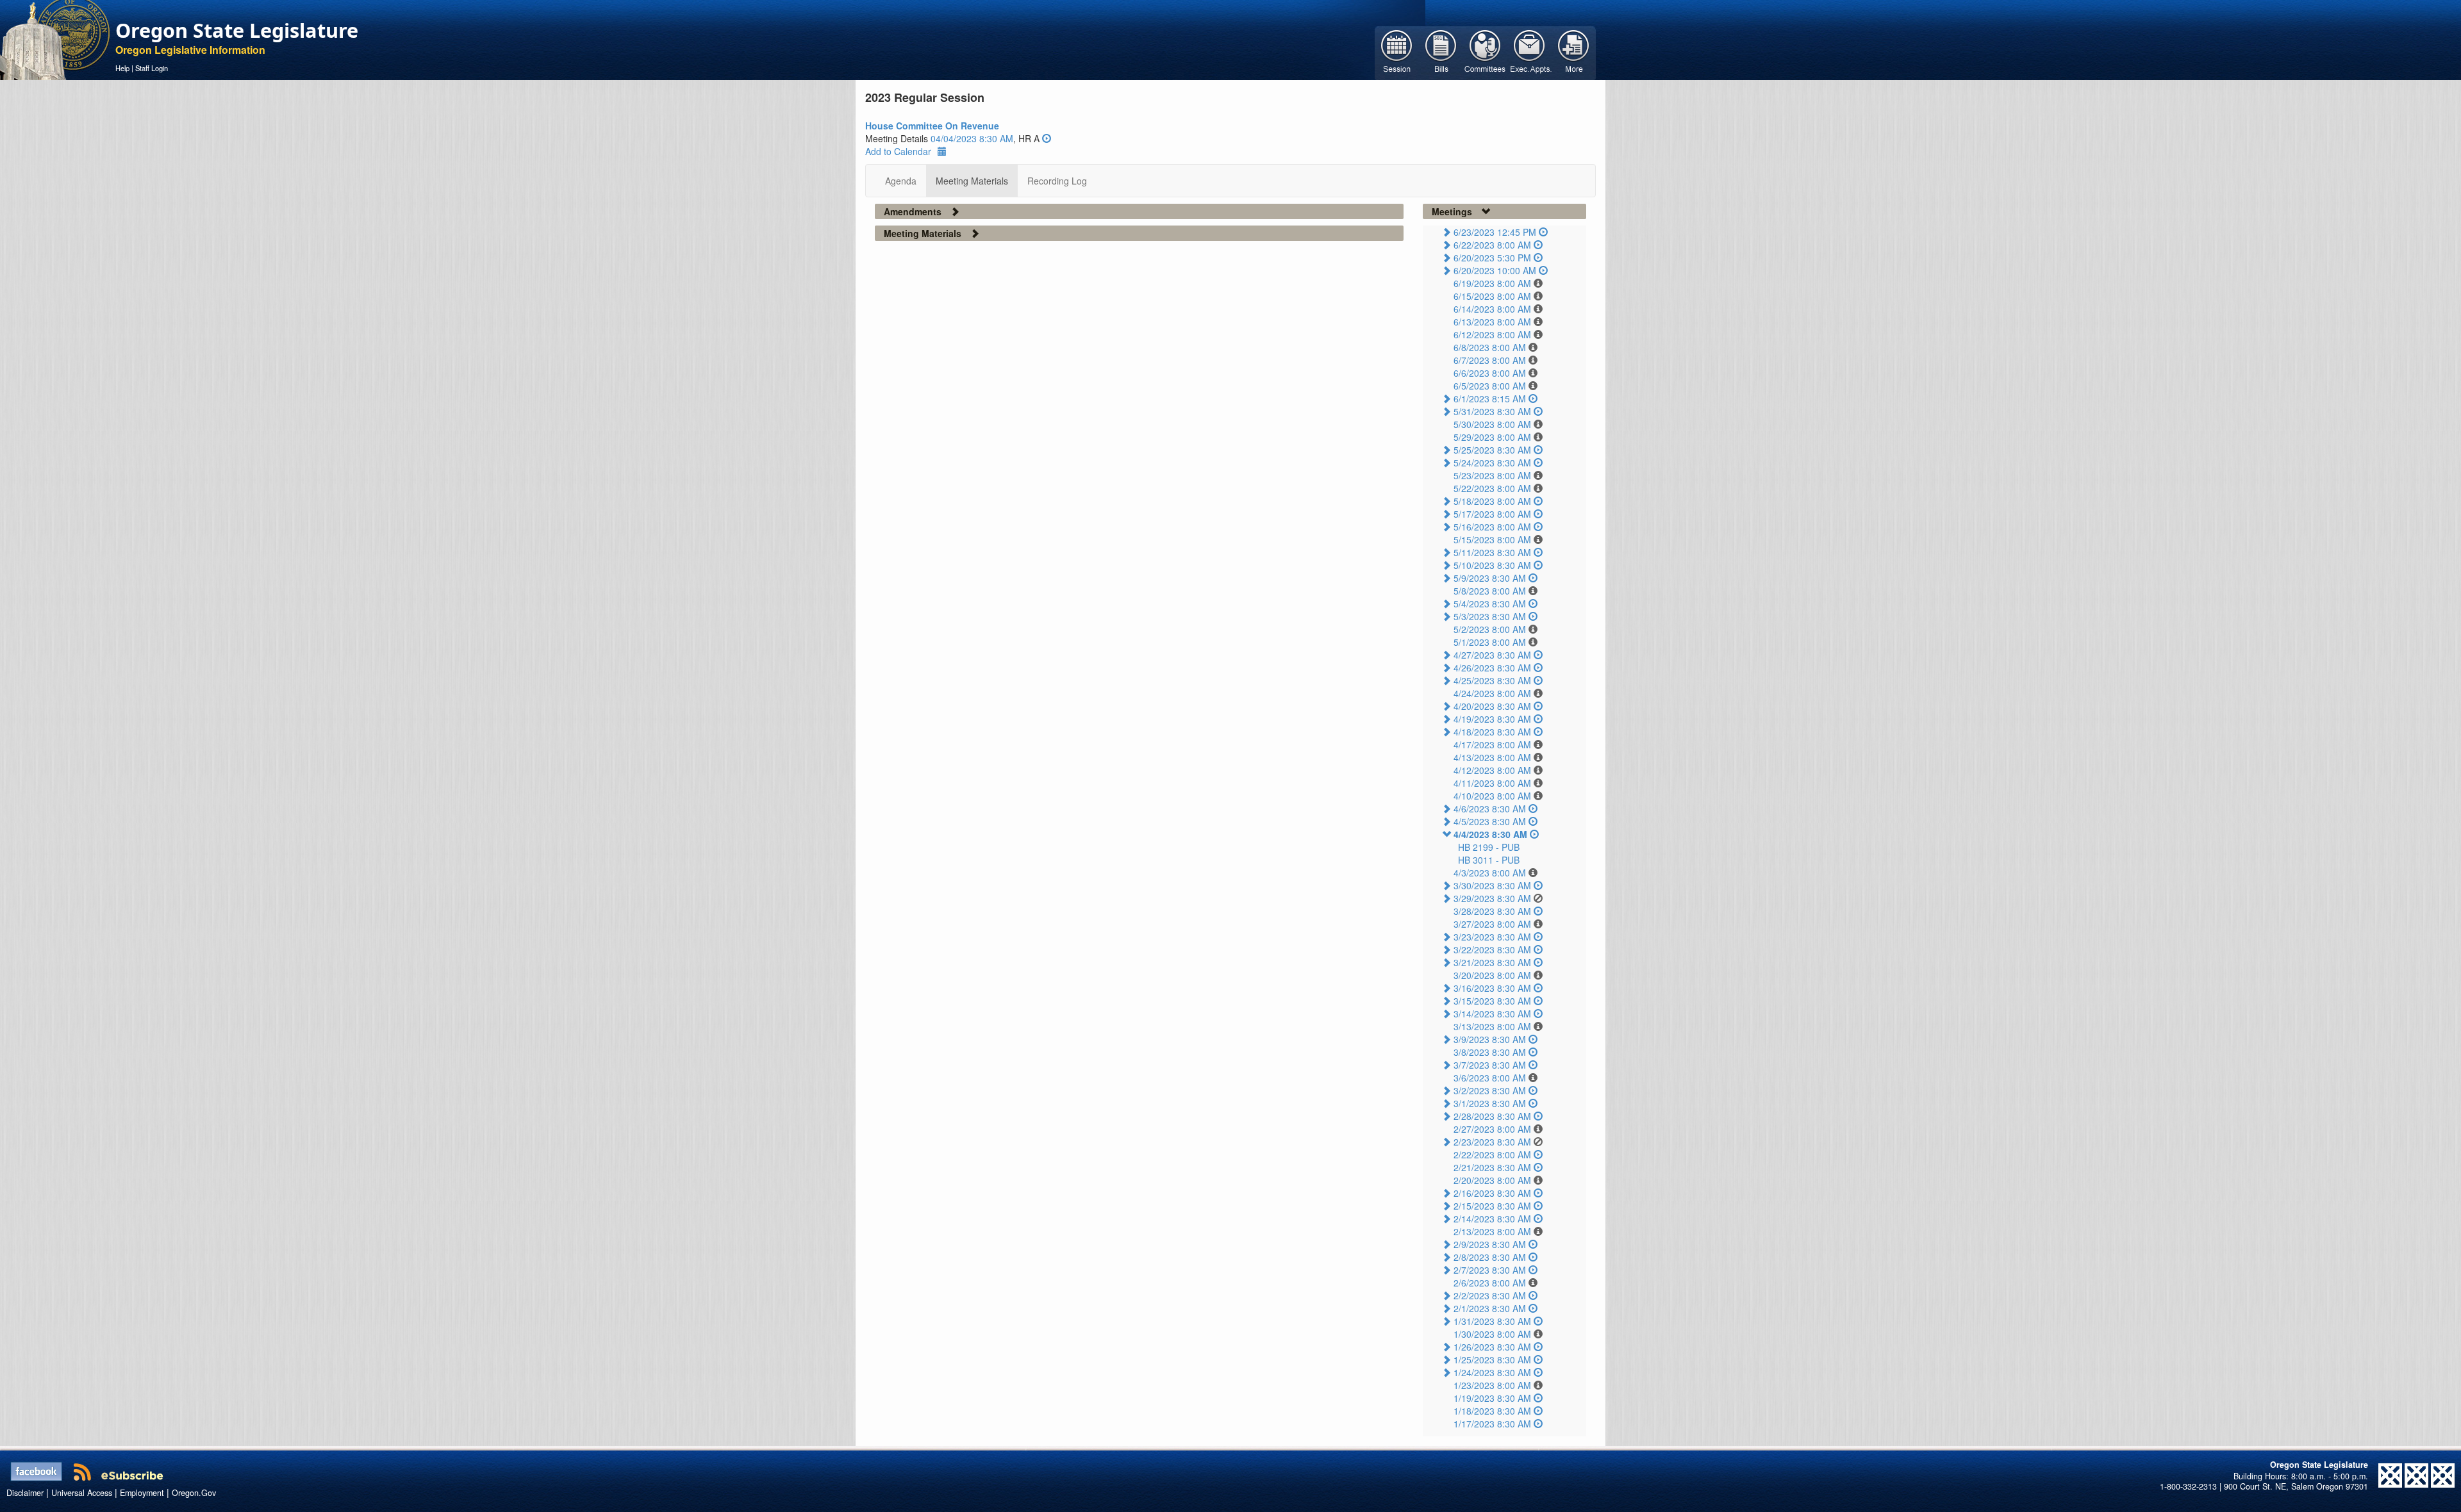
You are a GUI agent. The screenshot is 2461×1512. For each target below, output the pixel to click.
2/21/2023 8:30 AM (1492, 1167)
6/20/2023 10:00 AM (1495, 270)
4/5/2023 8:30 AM (1490, 821)
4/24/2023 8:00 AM (1492, 693)
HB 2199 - (1489, 847)
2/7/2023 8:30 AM (1490, 1270)
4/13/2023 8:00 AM (1492, 757)
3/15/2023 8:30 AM (1492, 1001)
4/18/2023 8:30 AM (1492, 732)
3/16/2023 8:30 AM (1492, 988)
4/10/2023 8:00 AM (1492, 796)
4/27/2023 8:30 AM (1492, 655)
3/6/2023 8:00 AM (1490, 1078)
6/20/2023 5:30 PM (1492, 258)
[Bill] (1441, 52)
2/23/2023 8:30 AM (1492, 1142)
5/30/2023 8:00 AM (1492, 424)
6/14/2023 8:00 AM (1492, 309)
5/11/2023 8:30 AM (1492, 552)
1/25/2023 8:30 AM (1492, 1360)
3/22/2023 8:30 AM (1492, 949)
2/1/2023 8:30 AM (1490, 1308)
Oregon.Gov (194, 1493)
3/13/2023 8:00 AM (1492, 1026)
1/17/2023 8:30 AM (1492, 1424)
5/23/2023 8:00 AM (1492, 475)
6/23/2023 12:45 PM (1495, 232)
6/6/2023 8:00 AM (1490, 373)
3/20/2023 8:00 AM (1492, 975)
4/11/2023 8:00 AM (1492, 783)
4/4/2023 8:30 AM (1490, 834)
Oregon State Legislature (237, 30)
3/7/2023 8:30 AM (1490, 1065)
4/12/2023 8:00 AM (1492, 770)
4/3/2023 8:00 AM (1490, 873)
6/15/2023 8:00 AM (1492, 296)
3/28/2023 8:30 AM (1492, 911)
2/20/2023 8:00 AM (1492, 1180)
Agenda (901, 181)
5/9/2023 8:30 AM (1490, 578)
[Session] (1397, 52)
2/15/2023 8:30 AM (1492, 1206)
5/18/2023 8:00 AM (1492, 501)
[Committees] (1485, 52)
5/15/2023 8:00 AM (1492, 539)
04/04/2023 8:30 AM (972, 138)
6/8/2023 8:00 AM (1490, 347)
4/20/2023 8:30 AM (1492, 706)
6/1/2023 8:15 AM (1490, 399)
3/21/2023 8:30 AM (1492, 962)
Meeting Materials (972, 181)
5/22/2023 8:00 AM (1492, 488)
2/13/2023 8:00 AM (1492, 1231)
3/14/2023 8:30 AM (1492, 1014)
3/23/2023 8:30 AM (1492, 937)
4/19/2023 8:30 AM (1492, 719)
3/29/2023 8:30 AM (1492, 898)
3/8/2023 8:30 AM (1490, 1052)
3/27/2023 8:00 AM (1492, 924)
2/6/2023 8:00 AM (1490, 1283)
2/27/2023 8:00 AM (1492, 1129)
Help (122, 68)
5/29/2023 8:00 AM (1492, 437)
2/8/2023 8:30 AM (1490, 1257)
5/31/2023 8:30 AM (1492, 411)
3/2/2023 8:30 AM (1490, 1090)
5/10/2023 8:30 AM (1492, 565)
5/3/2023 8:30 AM (1490, 616)
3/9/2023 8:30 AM (1490, 1039)
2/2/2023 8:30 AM (1490, 1295)
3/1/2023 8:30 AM (1490, 1103)
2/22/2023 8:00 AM (1492, 1155)
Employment (142, 1493)
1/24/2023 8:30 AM (1492, 1372)
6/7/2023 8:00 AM (1490, 360)
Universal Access (82, 1493)
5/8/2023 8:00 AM (1490, 591)
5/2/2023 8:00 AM (1490, 629)
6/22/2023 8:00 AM (1492, 245)
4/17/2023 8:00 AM (1492, 744)
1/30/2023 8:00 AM (1492, 1334)
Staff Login (152, 68)
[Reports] (1574, 52)
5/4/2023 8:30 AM (1490, 604)
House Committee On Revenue (932, 126)
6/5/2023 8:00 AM (1490, 386)
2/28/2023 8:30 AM (1492, 1116)
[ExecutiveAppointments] (1529, 52)
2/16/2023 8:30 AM (1492, 1193)
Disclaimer (25, 1493)
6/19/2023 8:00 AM (1492, 283)
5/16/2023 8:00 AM (1492, 527)
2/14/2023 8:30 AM (1492, 1219)
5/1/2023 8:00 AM (1490, 642)
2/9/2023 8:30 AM (1490, 1244)
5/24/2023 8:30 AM (1492, 463)
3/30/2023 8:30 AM (1492, 885)
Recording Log (1057, 181)
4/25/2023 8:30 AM (1492, 680)
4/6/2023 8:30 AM (1490, 809)
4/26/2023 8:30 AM (1492, 668)
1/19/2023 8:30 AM (1492, 1398)
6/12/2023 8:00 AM (1492, 334)
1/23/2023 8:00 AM (1492, 1385)
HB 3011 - (1489, 860)
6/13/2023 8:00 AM (1492, 322)
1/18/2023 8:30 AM (1492, 1411)
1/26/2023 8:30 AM (1492, 1347)
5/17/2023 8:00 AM (1492, 514)
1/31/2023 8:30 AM (1492, 1321)
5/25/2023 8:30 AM (1492, 450)
